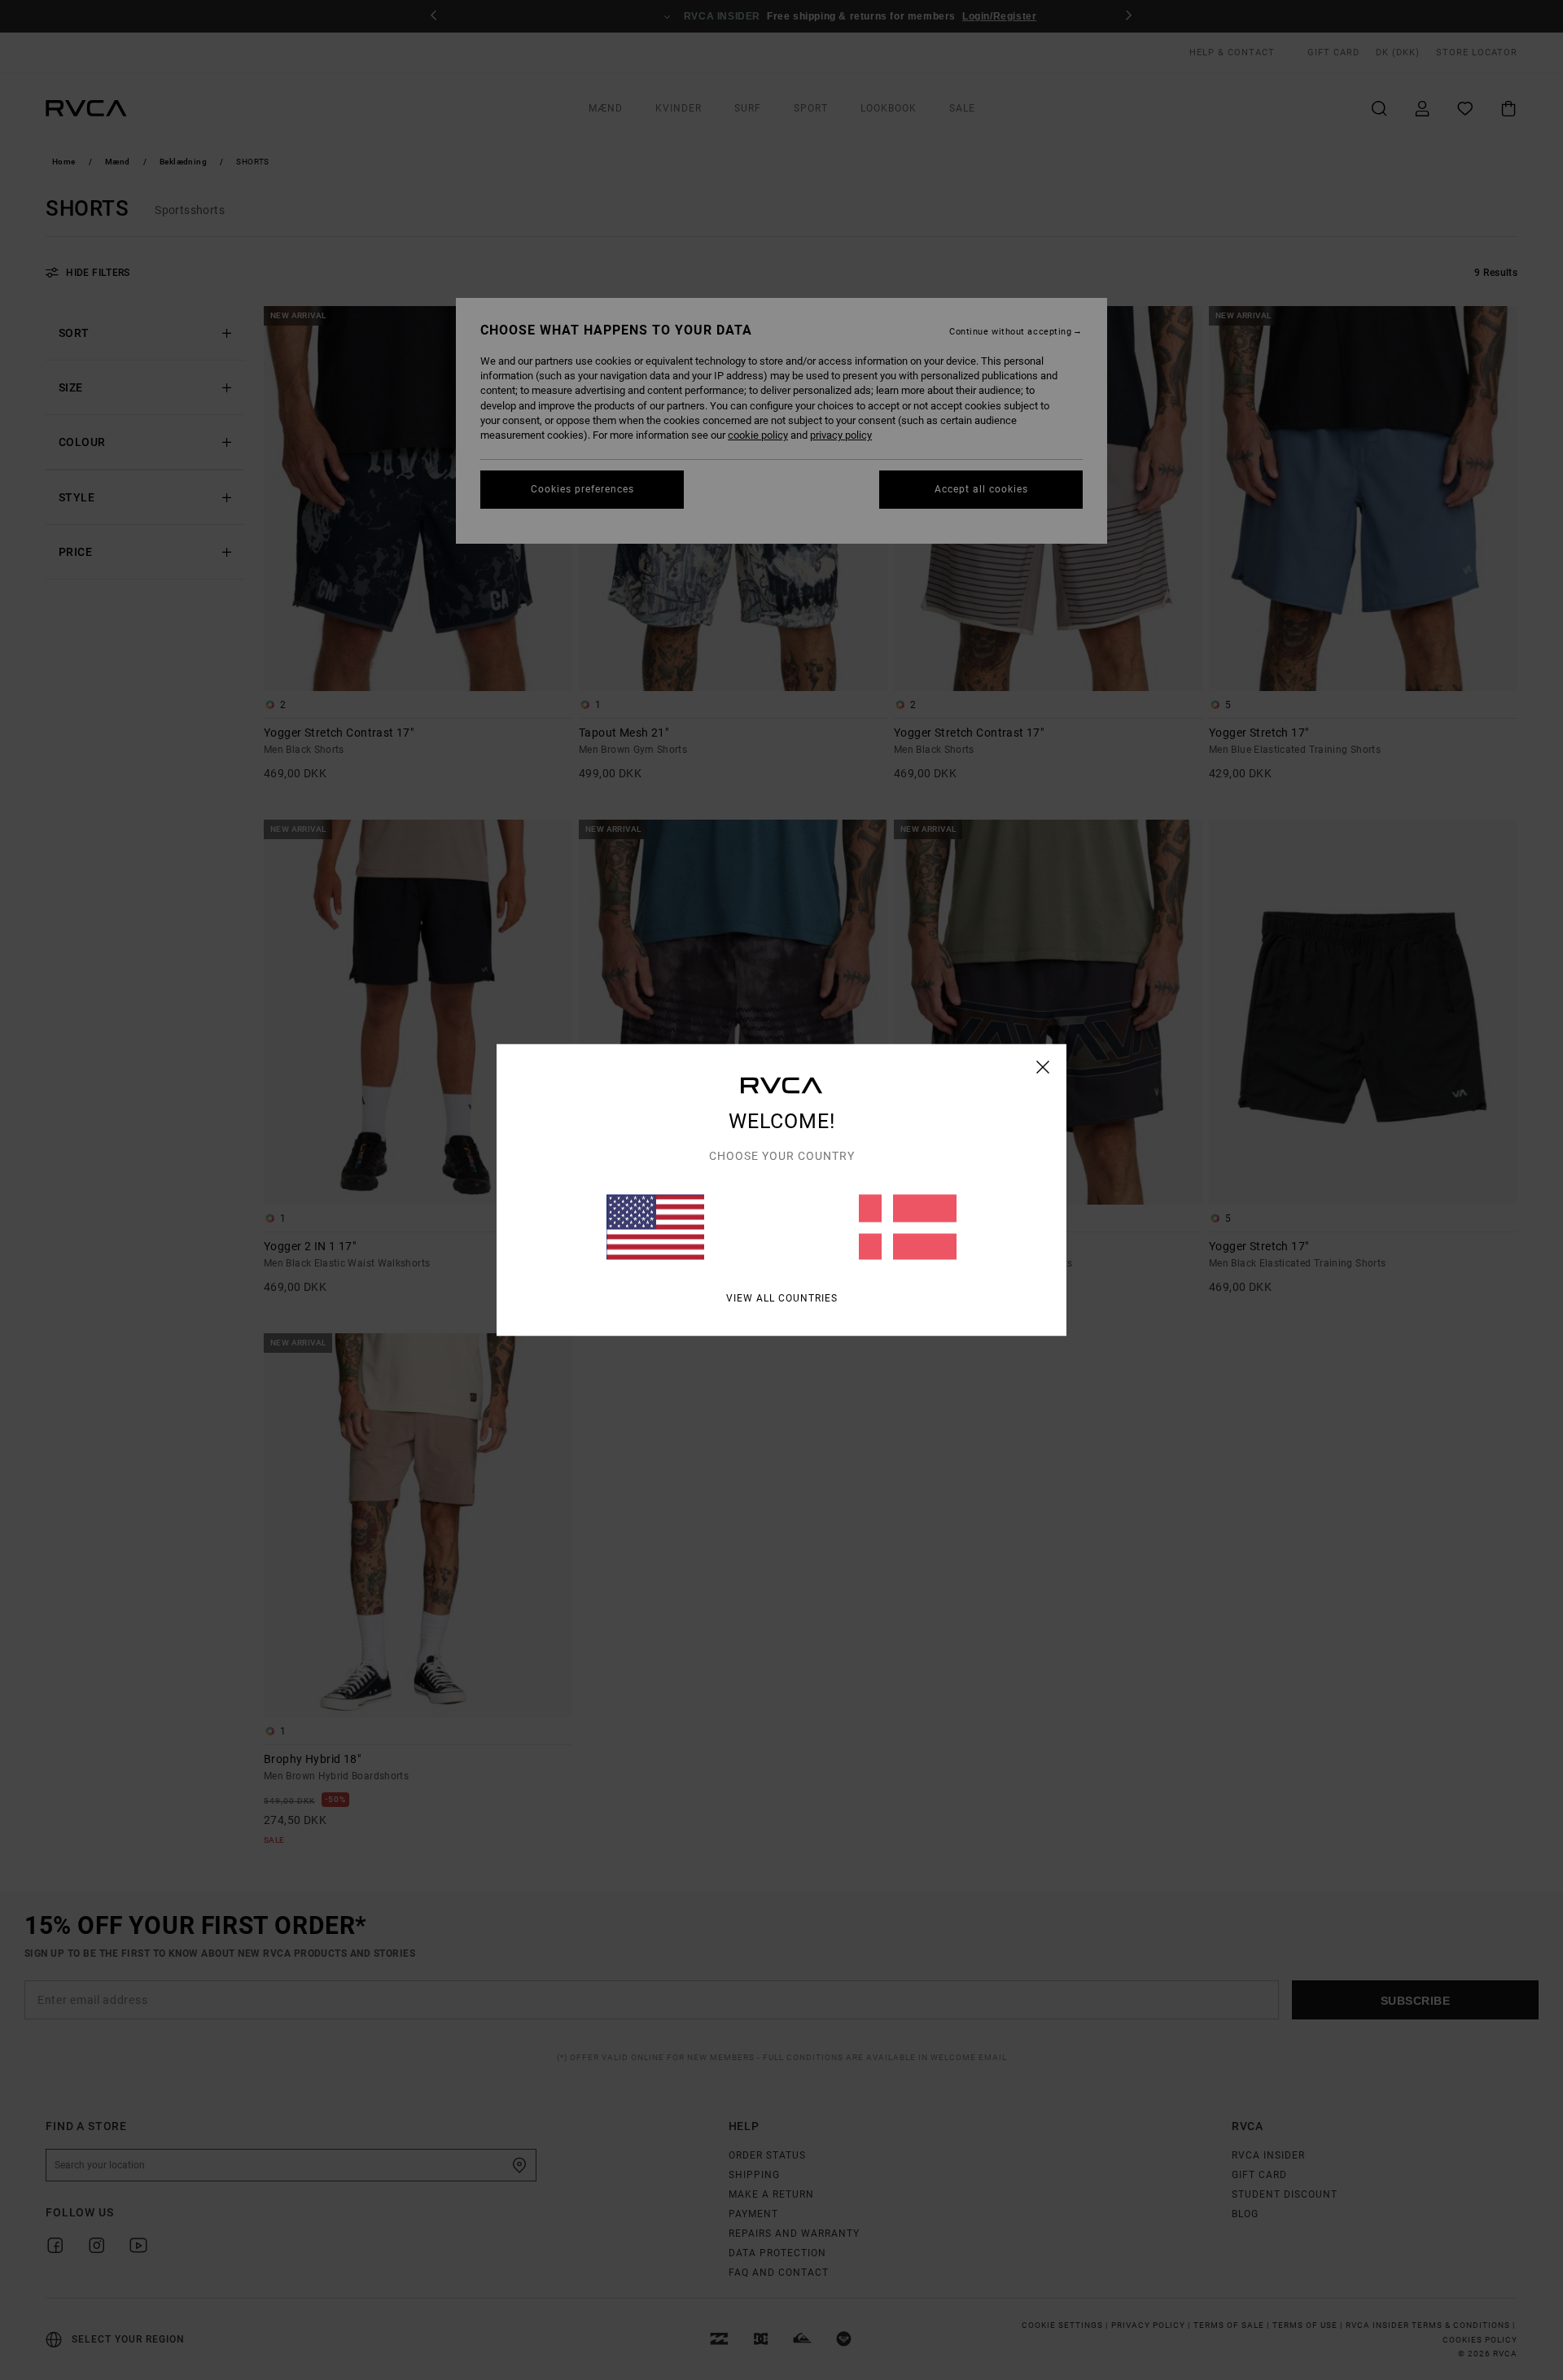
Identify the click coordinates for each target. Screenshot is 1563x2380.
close (1043, 1067)
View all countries (782, 1298)
